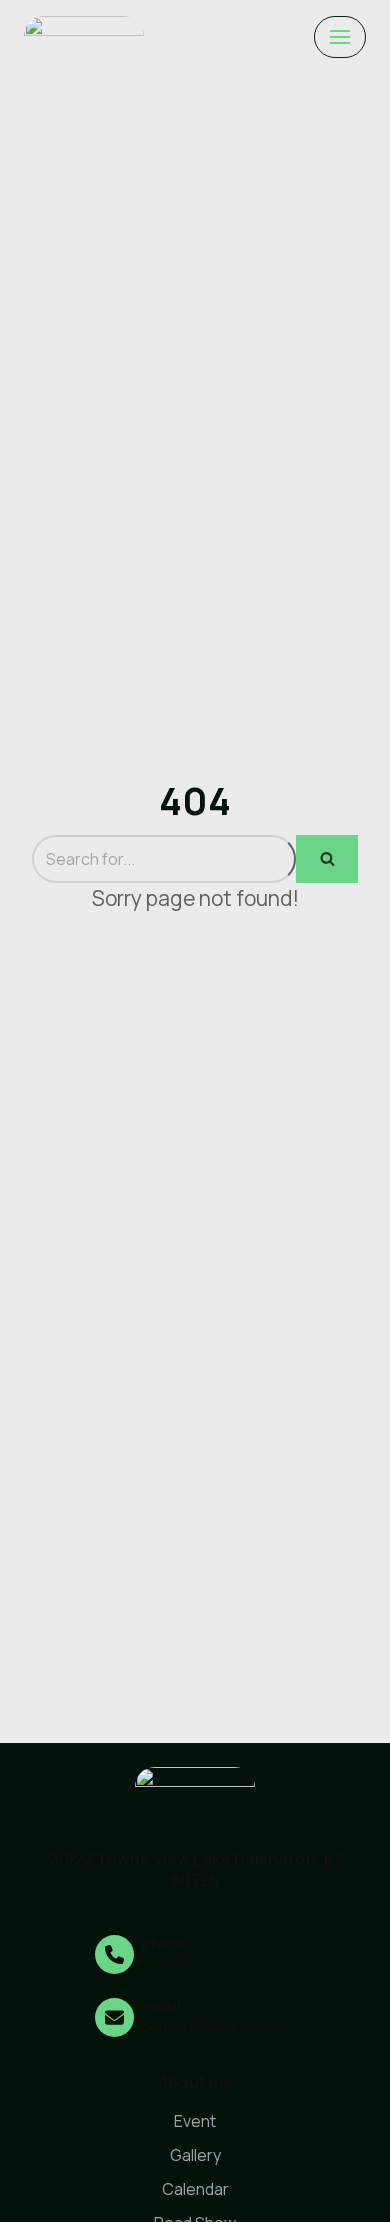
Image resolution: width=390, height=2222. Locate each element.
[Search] (327, 859)
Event (195, 2121)
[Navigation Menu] (340, 37)
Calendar (195, 2189)
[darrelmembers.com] (84, 36)
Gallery (195, 2155)
